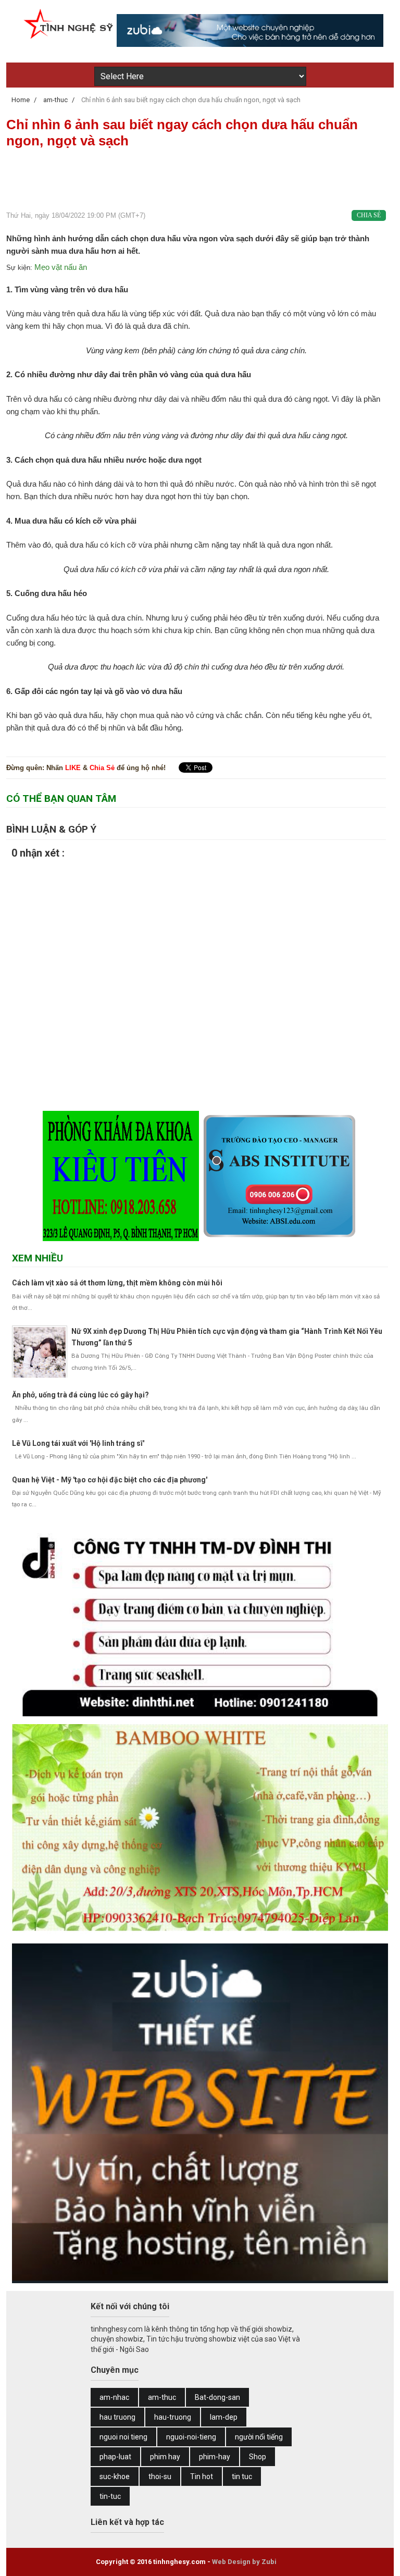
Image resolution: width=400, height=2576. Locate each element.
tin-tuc (110, 2496)
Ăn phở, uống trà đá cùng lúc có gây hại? (80, 1395)
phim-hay (215, 2457)
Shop (258, 2457)
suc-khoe (115, 2476)
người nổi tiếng (259, 2437)
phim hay (165, 2457)
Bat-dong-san (217, 2397)
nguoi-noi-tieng (191, 2437)
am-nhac (114, 2397)
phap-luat (115, 2457)
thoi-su (160, 2476)
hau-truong (173, 2417)
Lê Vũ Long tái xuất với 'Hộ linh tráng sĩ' (78, 1443)
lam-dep (224, 2417)
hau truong (117, 2417)
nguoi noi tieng (123, 2437)
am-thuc (162, 2397)
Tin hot (202, 2476)
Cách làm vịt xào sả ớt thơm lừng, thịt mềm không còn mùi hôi (117, 1283)
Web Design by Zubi (244, 2562)
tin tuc (242, 2476)
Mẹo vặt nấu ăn (61, 267)
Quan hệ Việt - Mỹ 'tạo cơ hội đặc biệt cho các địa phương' (110, 1480)
